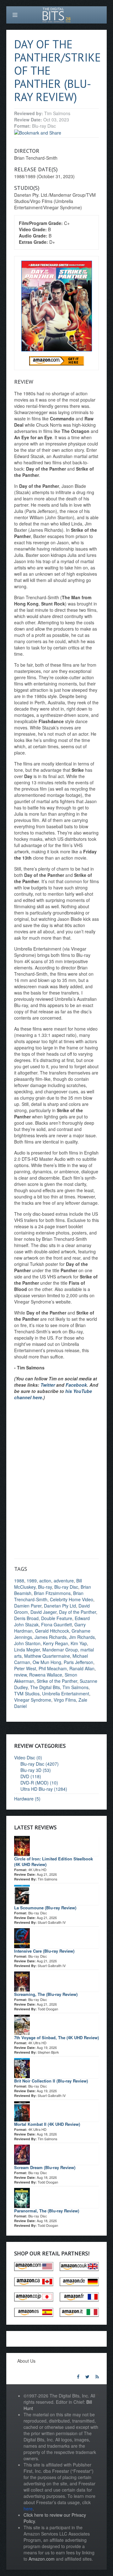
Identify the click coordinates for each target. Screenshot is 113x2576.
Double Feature (57, 1618)
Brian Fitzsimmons (52, 1593)
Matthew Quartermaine (47, 1656)
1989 (32, 1581)
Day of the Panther (78, 1612)
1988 (19, 1581)
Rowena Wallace (46, 1675)
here (28, 2509)
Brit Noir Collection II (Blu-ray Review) (51, 2081)
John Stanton (27, 1643)
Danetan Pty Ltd (60, 1606)
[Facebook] (78, 2376)
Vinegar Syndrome (33, 1700)
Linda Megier (27, 1650)
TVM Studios (27, 1693)
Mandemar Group (60, 1650)
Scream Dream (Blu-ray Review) (45, 2167)
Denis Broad (26, 1618)
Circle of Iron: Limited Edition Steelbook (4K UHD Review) (54, 1861)
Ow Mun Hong (47, 1662)
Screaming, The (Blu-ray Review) (46, 1994)
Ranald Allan (82, 1668)
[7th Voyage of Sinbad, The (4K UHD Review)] (22, 2024)
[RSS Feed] (97, 2376)
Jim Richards (82, 1637)
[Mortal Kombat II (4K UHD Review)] (22, 2110)
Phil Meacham (53, 1668)
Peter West (25, 1668)
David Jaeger (43, 1612)
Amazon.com (42, 2559)
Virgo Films (65, 1700)
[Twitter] (87, 2376)
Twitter (48, 1385)
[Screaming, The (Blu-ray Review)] (22, 1981)
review (20, 1675)
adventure (64, 1581)
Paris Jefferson (78, 1662)
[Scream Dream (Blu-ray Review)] (22, 2154)
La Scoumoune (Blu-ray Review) (45, 1908)
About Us (26, 2361)
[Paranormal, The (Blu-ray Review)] (22, 2197)
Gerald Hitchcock (52, 1631)
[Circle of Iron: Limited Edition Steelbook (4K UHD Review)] (22, 1845)
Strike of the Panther (57, 1681)
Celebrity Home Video (72, 1599)
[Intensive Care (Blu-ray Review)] (22, 1937)
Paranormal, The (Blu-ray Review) (47, 2211)
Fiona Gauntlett (56, 1624)
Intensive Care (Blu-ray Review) (44, 1951)
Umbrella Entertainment (66, 1693)
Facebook (76, 1385)
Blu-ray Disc (66, 1587)
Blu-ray (45, 1587)
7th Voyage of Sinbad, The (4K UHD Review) (56, 2037)
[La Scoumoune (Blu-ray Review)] (22, 1894)
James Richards (51, 1637)
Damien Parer (28, 1606)
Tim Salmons (75, 1687)
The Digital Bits (45, 1687)
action (45, 1581)
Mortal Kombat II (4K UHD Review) (47, 2124)
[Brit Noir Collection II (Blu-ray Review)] (22, 2067)
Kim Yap (79, 1643)
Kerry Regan (56, 1643)
